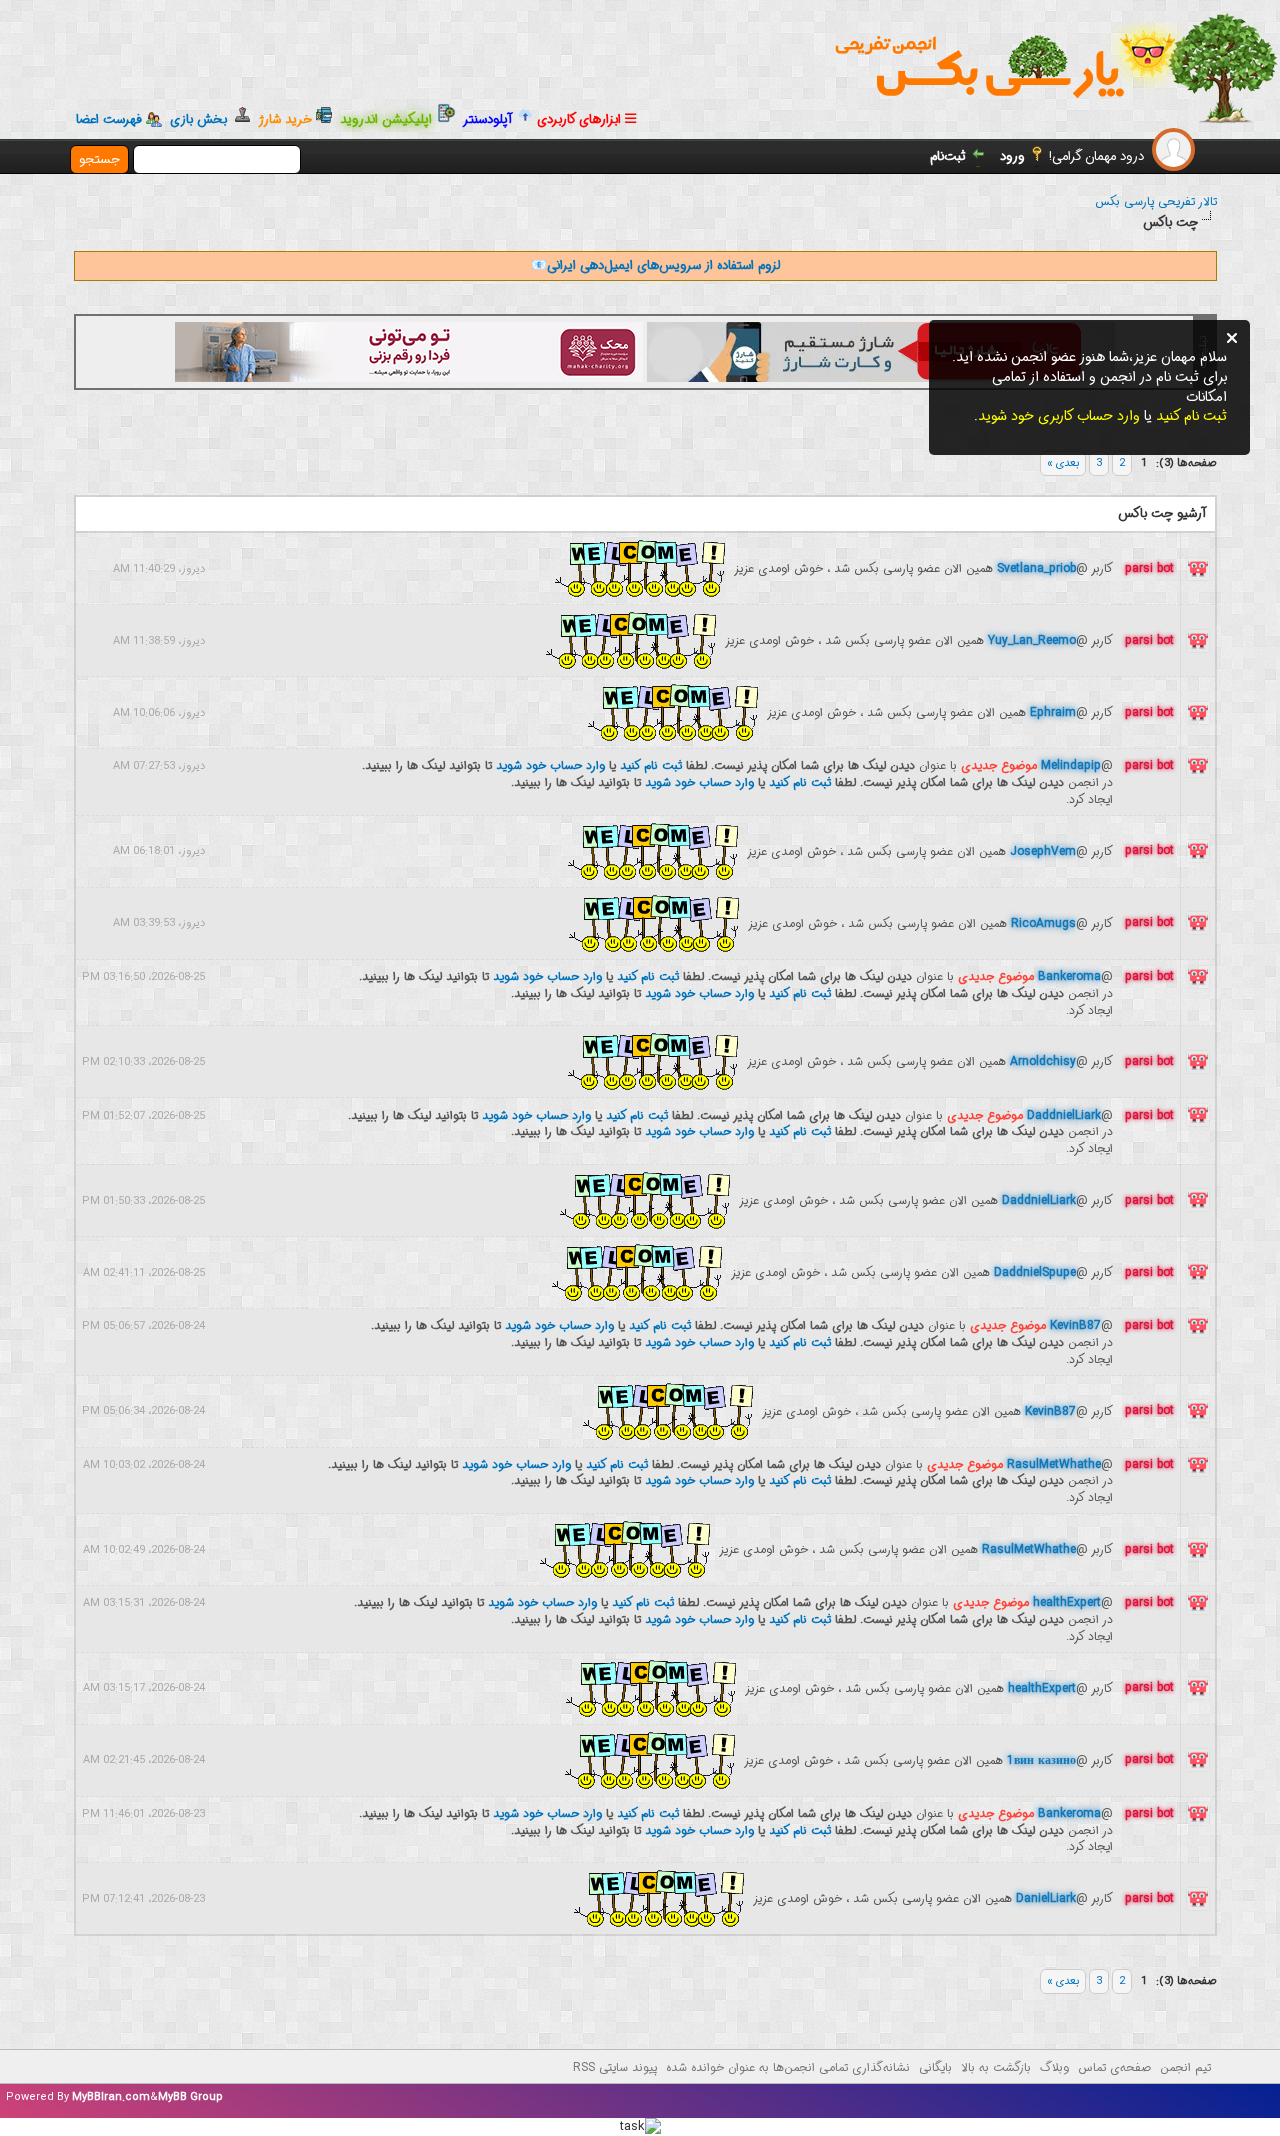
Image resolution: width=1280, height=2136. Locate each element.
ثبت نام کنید (651, 765)
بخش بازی (202, 119)
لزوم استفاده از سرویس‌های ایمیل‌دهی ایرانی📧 (655, 265)
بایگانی (935, 2067)
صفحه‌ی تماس (1114, 2067)
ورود (1012, 156)
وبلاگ (1054, 2067)
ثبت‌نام (948, 156)
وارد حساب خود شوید (550, 765)
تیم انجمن (1185, 2067)
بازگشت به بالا (996, 2067)
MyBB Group (190, 2097)
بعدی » (1063, 463)
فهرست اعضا (109, 120)
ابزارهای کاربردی (581, 119)
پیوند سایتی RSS (615, 2067)
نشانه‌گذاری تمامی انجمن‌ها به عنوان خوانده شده (788, 2067)
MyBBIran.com (111, 2097)
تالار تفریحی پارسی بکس (1156, 201)
